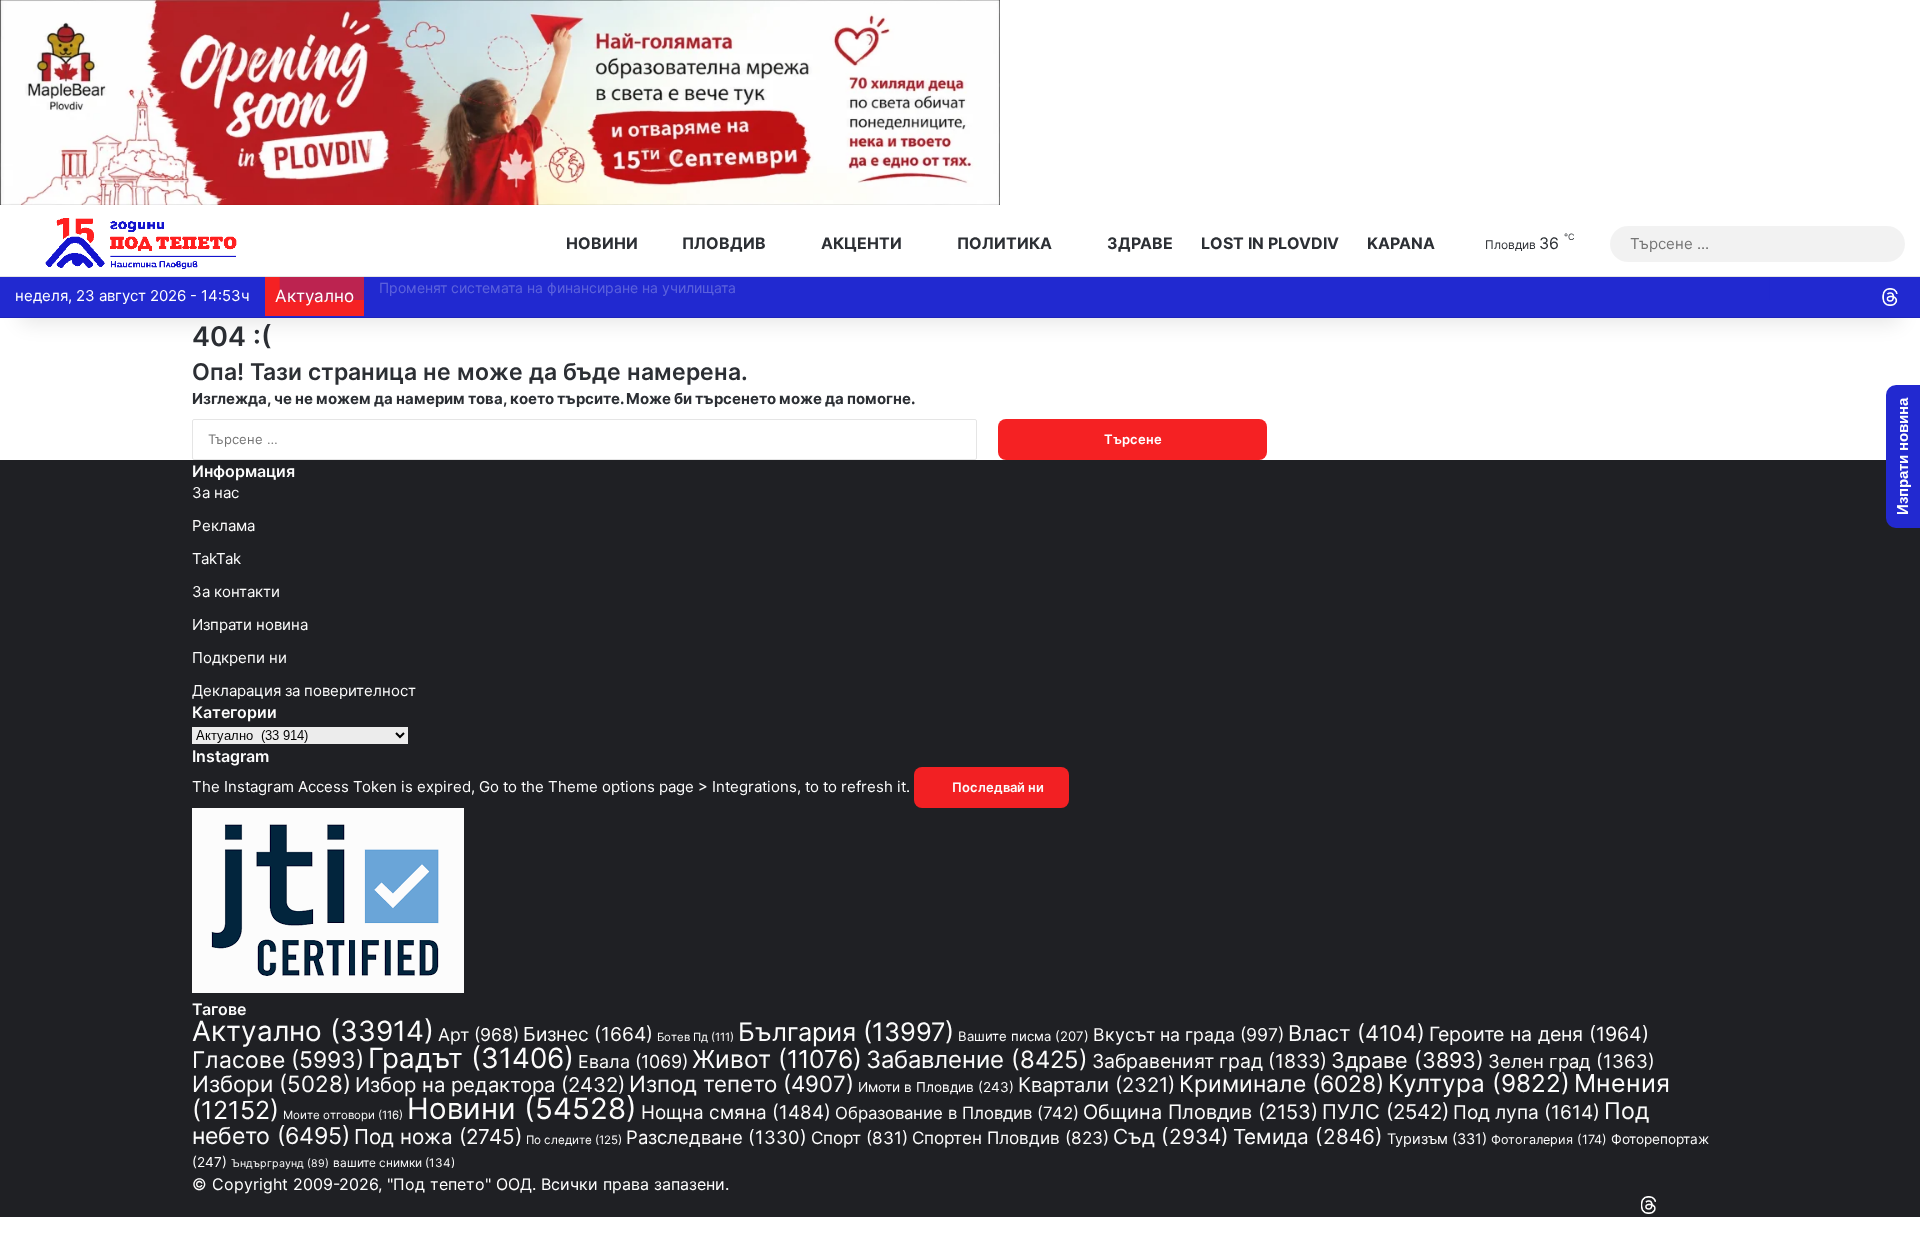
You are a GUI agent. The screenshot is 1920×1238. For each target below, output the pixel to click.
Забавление (977, 1059)
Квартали (1096, 1084)
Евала (633, 1061)
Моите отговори (343, 1115)
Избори (271, 1083)
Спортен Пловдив (1010, 1137)
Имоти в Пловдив (936, 1087)
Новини (600, 243)
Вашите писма (1023, 1036)
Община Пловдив (1200, 1112)
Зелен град (1571, 1061)
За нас (215, 492)
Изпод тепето (741, 1083)
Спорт (859, 1137)
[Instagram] (1686, 1205)
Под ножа (438, 1136)
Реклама (223, 525)
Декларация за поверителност (304, 690)
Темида (1308, 1136)
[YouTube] (1704, 1205)
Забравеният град (1209, 1061)
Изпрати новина (250, 624)
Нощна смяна (736, 1112)
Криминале (1281, 1084)
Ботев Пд (695, 1037)
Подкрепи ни (239, 657)
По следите (574, 1140)
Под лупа (1526, 1112)
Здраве (1138, 243)
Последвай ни (996, 787)
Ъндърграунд (280, 1163)
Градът (471, 1058)
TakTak (216, 558)
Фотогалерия (1549, 1139)
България (846, 1031)
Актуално (313, 1031)
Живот (777, 1059)
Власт (1356, 1033)
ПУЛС (1385, 1111)
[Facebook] (1722, 1205)
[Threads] (1890, 297)
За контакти (236, 591)
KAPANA (1401, 243)
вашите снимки (394, 1163)
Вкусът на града (1188, 1034)
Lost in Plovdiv (1270, 243)
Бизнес (588, 1034)
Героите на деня (1539, 1034)
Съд (1171, 1136)
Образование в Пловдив (957, 1113)
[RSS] (1668, 1205)
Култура (1479, 1083)
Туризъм (1437, 1138)
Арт (478, 1034)
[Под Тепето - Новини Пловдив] (141, 243)
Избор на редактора (490, 1084)
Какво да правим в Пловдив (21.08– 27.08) (511, 287)
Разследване (716, 1137)
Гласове (278, 1060)
